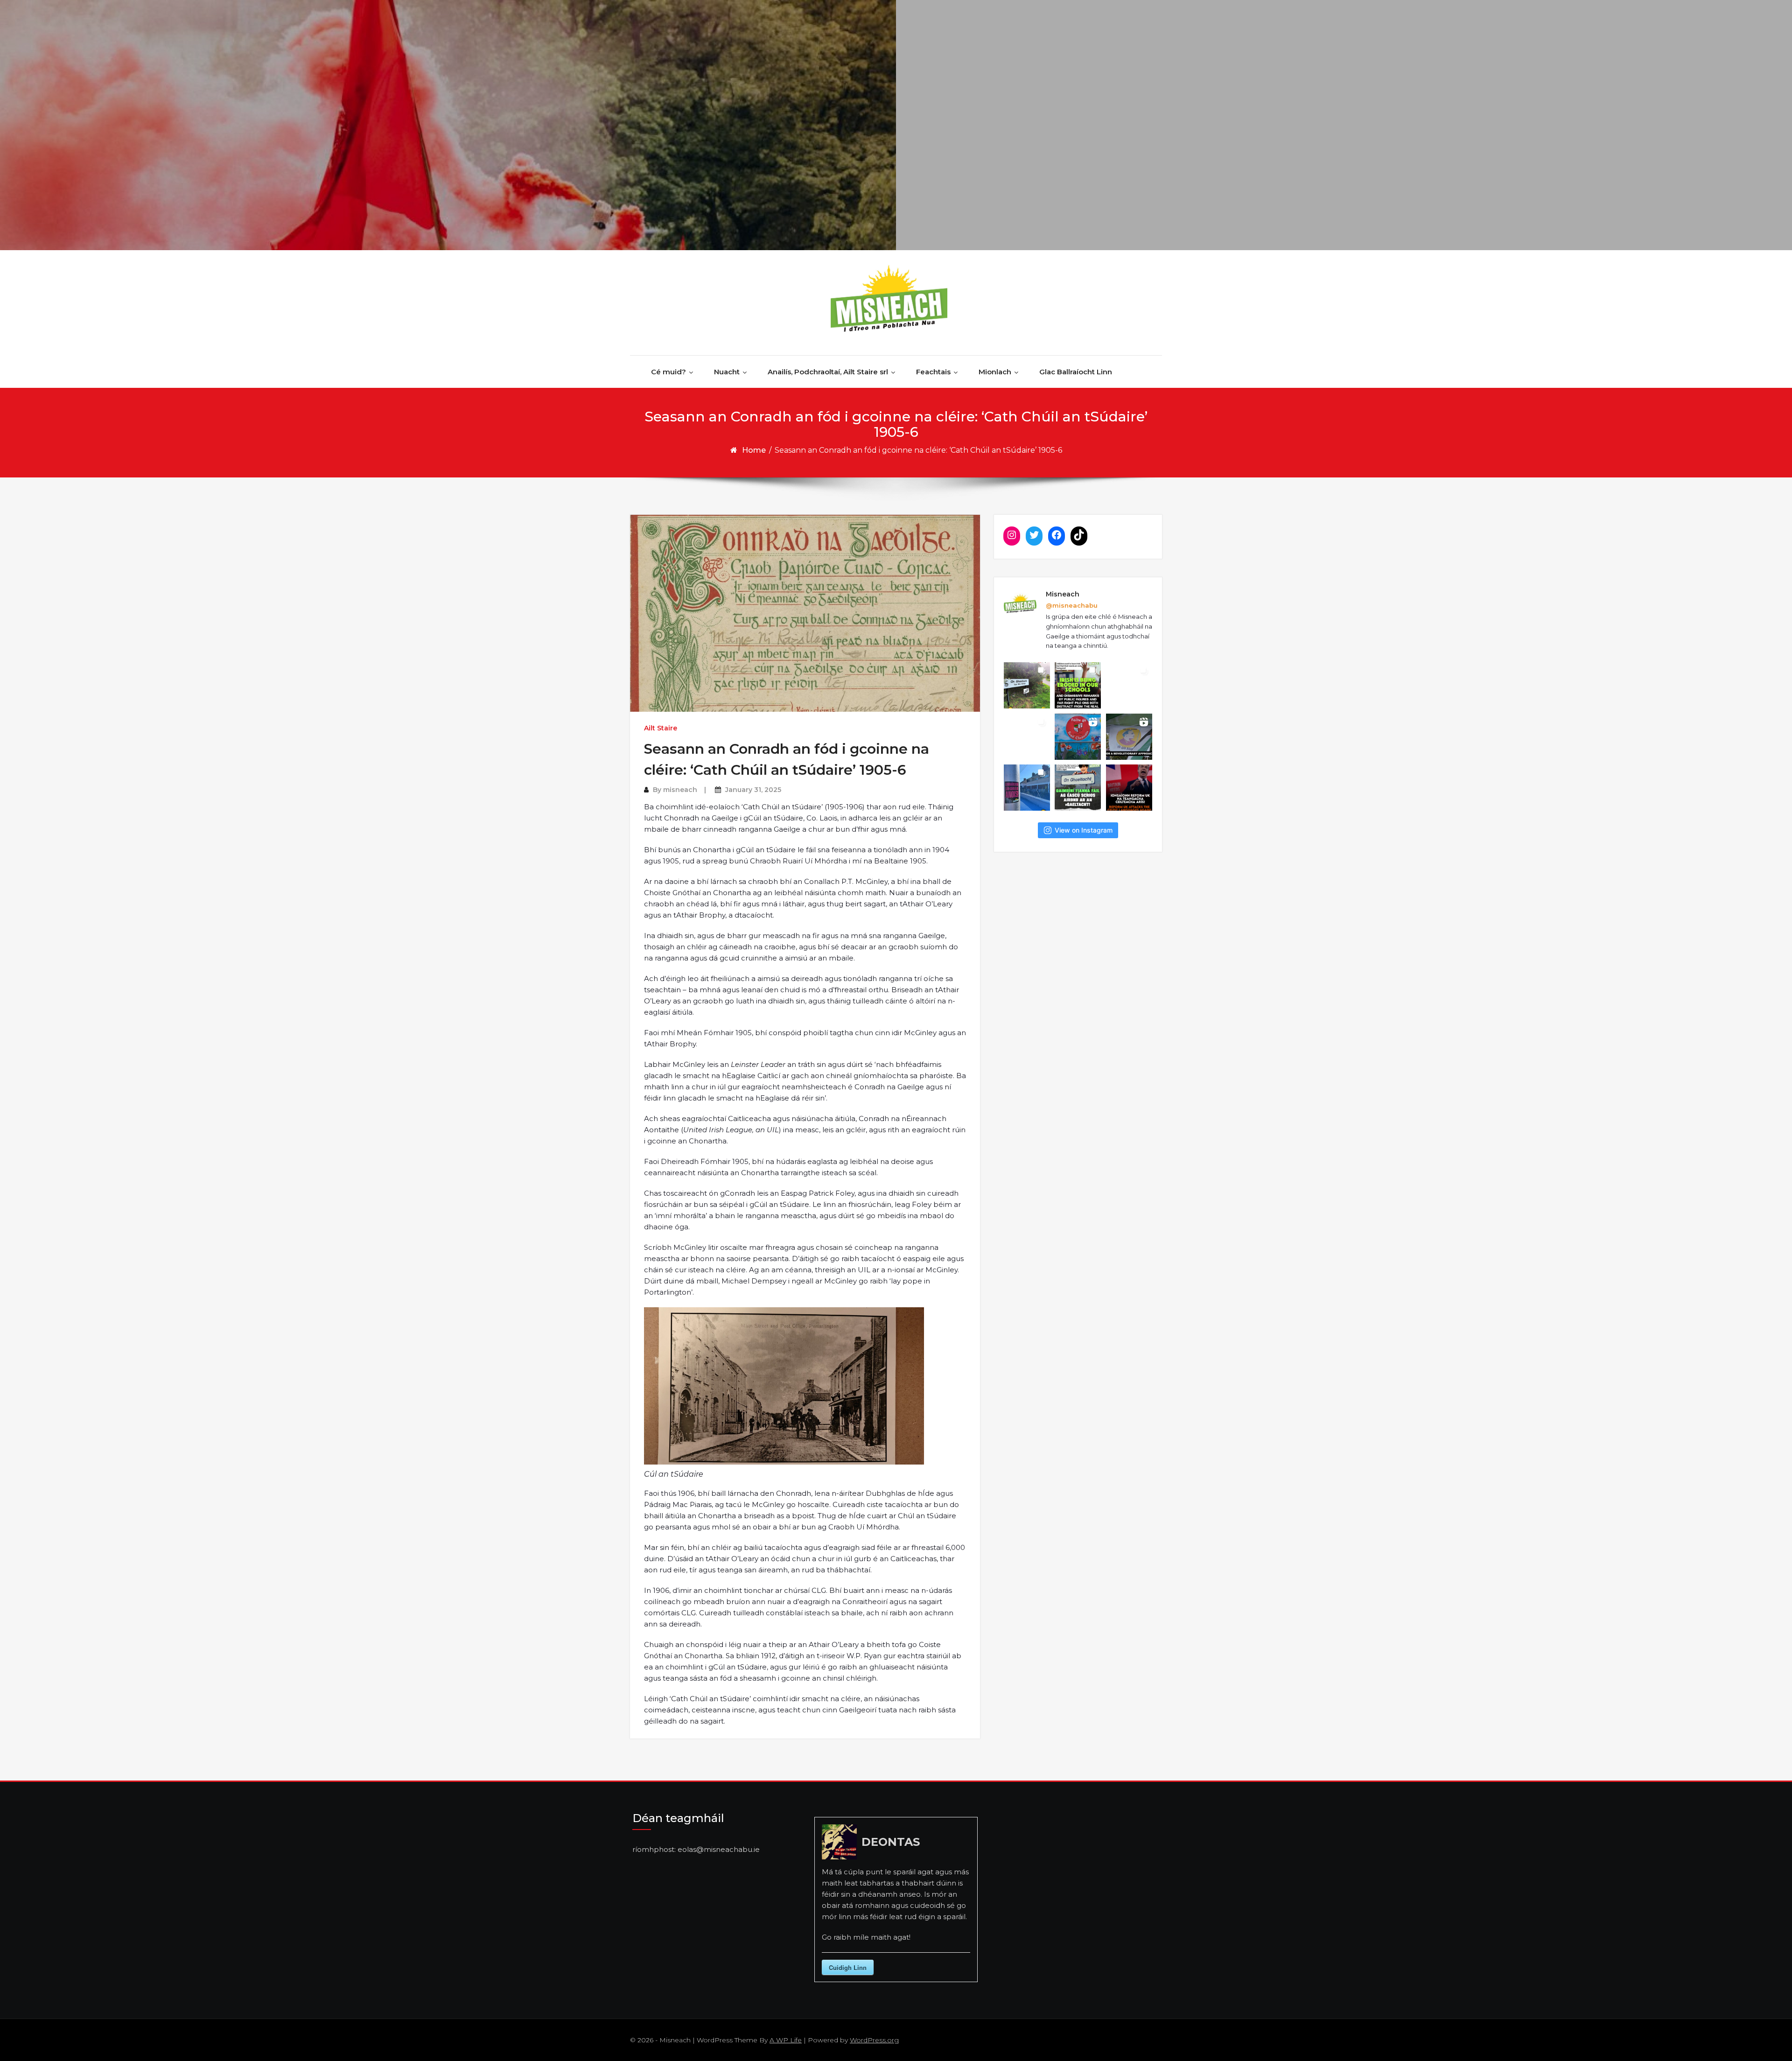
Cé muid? (668, 372)
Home (754, 450)
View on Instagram (1084, 830)
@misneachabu (1072, 605)
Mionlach (995, 372)
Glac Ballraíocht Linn (1076, 372)
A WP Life (786, 2040)
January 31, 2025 (753, 790)
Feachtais (933, 372)
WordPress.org (874, 2040)
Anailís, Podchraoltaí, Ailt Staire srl (828, 372)
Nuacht (727, 372)
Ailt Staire (661, 728)
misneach (680, 790)
